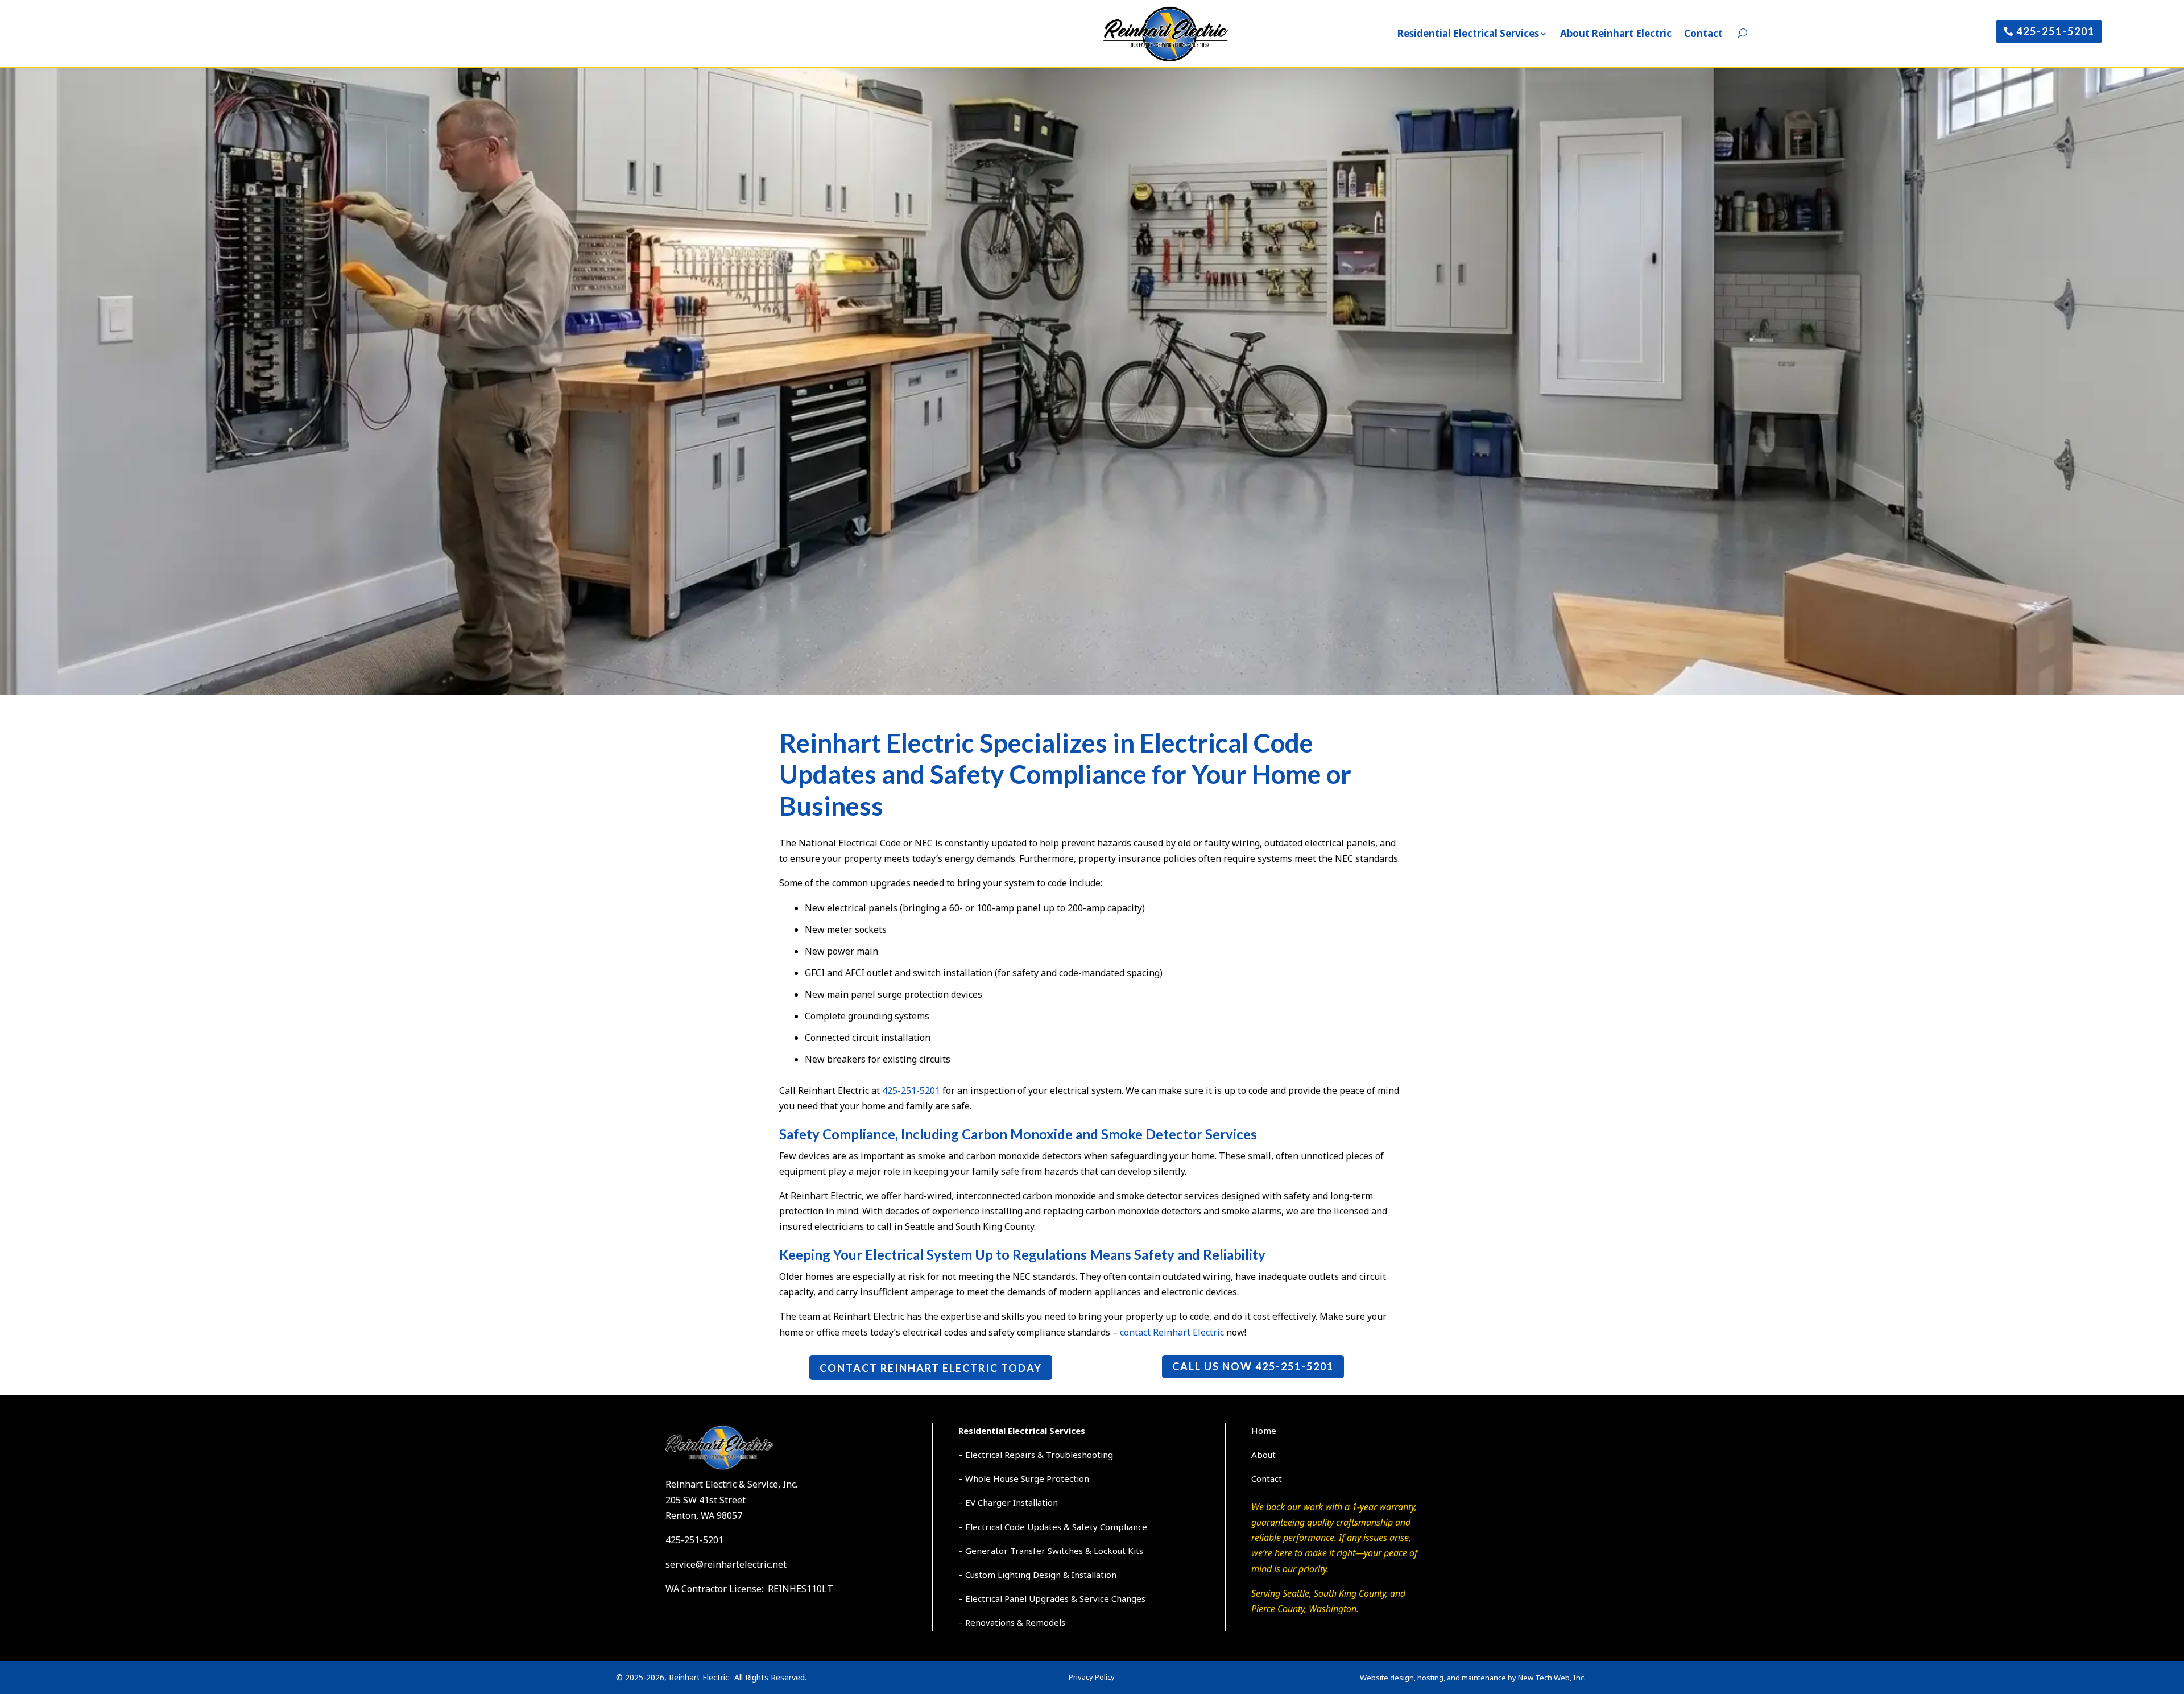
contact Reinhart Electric (1172, 1332)
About (1263, 1455)
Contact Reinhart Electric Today (931, 1368)
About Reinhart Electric (1616, 33)
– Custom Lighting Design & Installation (1037, 1575)
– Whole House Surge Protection (1024, 1478)
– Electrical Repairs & (1002, 1455)
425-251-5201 (2055, 31)
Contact (1703, 33)
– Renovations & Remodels (1012, 1622)
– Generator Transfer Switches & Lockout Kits (1051, 1551)
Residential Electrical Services (1468, 33)
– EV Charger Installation (1008, 1502)
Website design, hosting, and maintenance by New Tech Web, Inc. (1473, 1678)
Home (1264, 1431)
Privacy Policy (1092, 1677)
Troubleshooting (1079, 1455)
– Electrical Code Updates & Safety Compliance (1053, 1527)
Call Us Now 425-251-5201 (1253, 1366)
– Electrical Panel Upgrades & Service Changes (1052, 1598)
